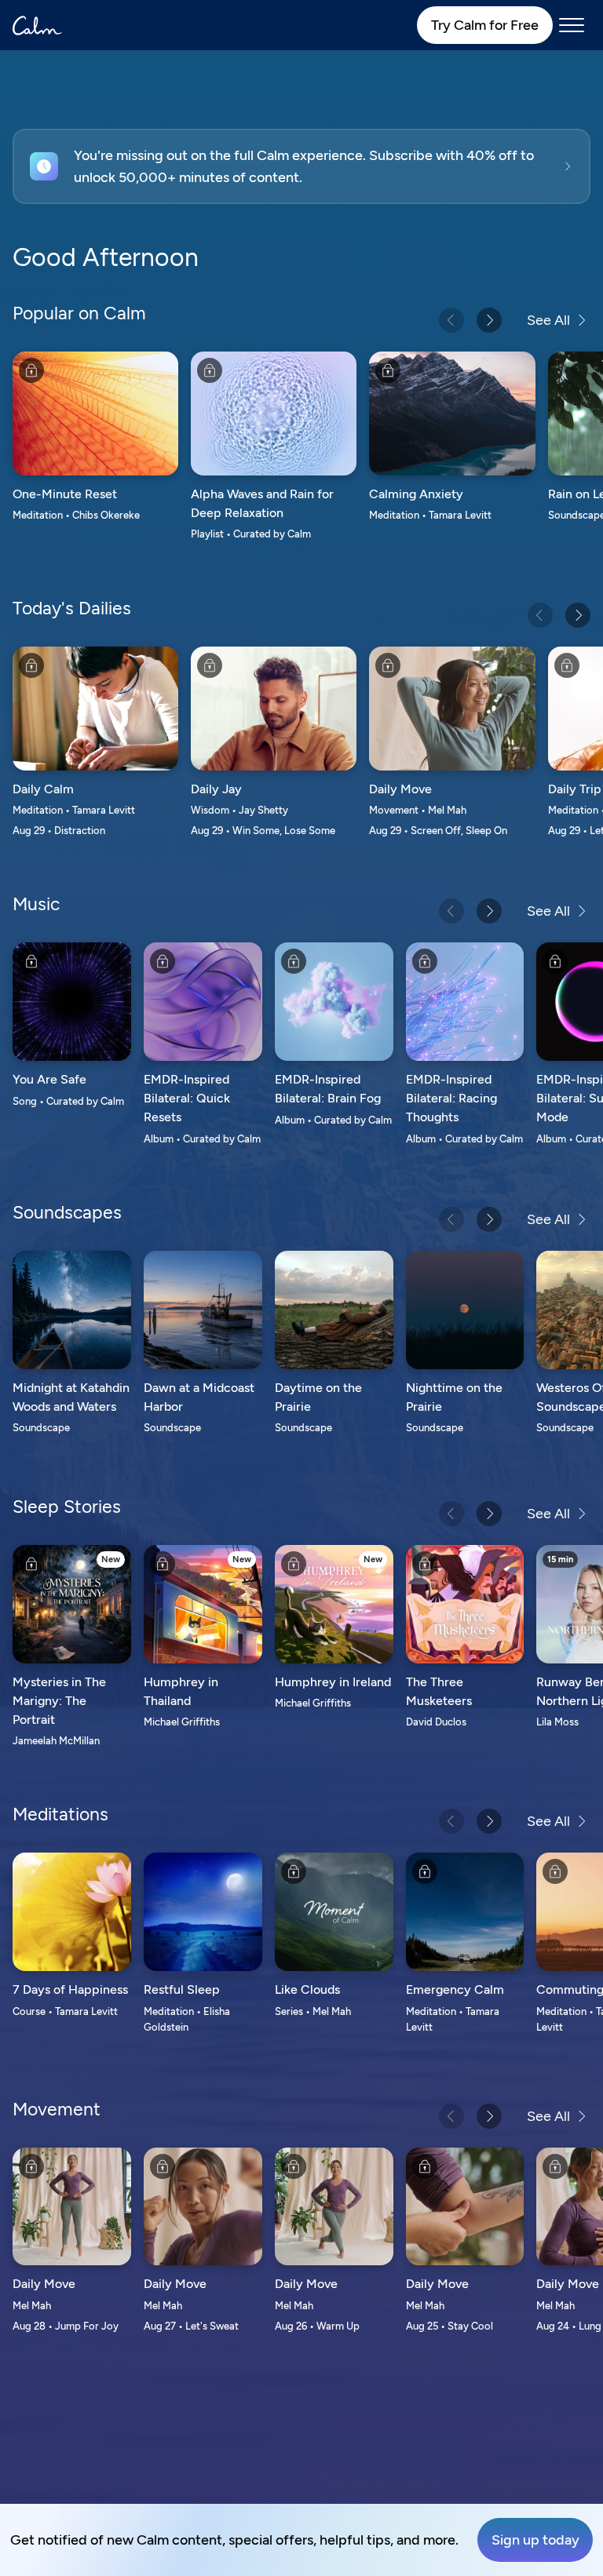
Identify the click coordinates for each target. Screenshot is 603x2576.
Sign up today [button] (535, 2540)
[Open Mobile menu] (572, 25)
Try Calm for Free (485, 25)
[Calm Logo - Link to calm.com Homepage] (37, 26)
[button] (301, 166)
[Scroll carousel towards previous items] (451, 320)
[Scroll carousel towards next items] (489, 320)
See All (548, 320)
